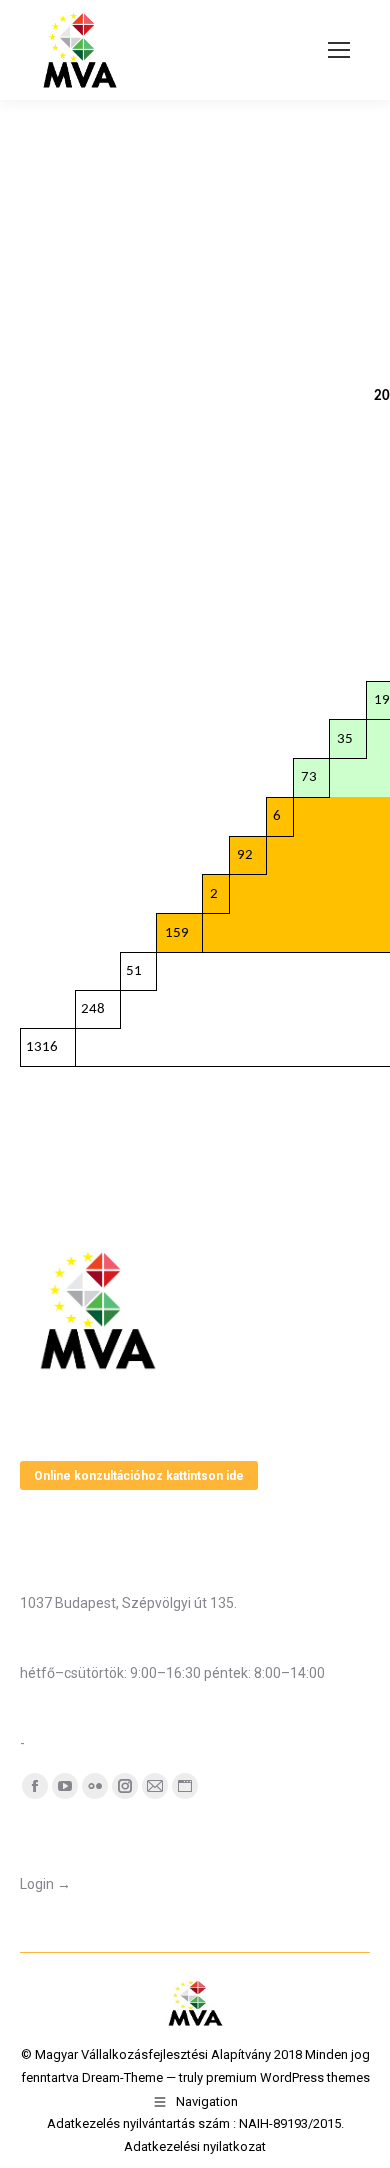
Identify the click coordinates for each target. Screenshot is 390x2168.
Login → (45, 1884)
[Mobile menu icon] (339, 50)
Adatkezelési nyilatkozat (195, 2146)
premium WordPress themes (288, 2077)
